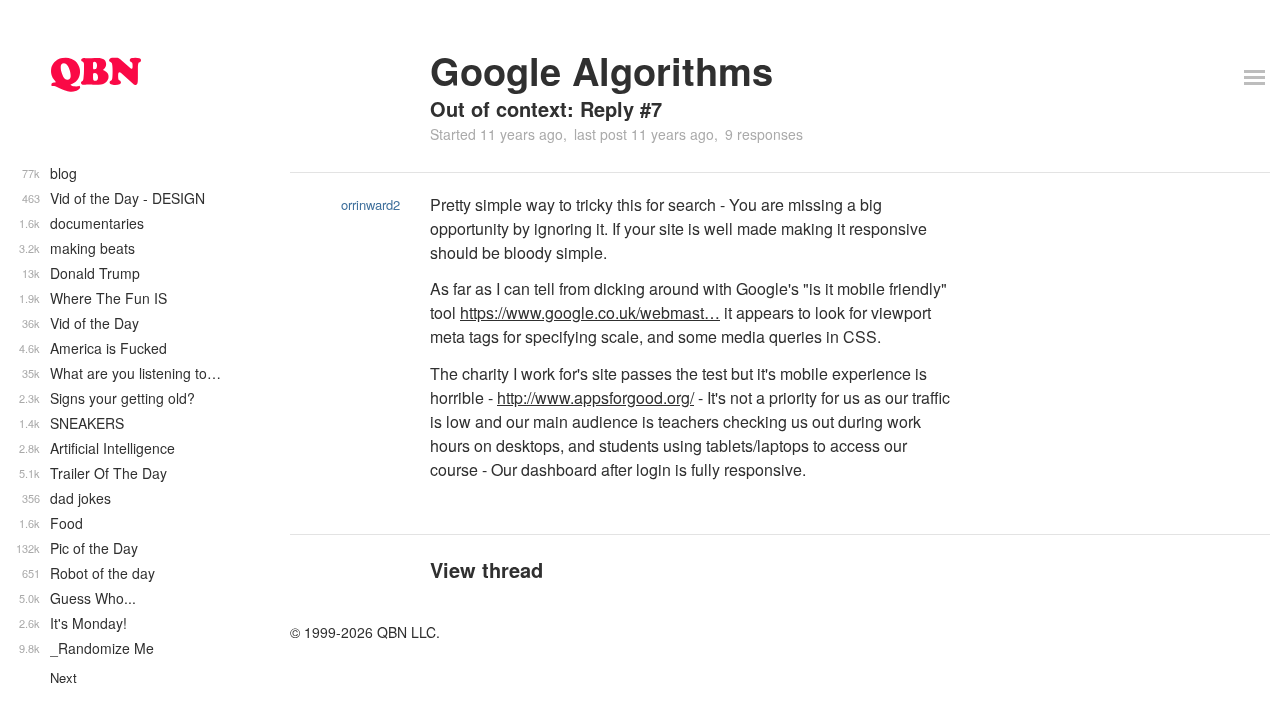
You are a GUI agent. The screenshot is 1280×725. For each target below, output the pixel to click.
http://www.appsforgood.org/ (595, 397)
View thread (486, 569)
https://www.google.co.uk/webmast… (590, 312)
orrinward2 (370, 204)
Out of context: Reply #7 (546, 108)
